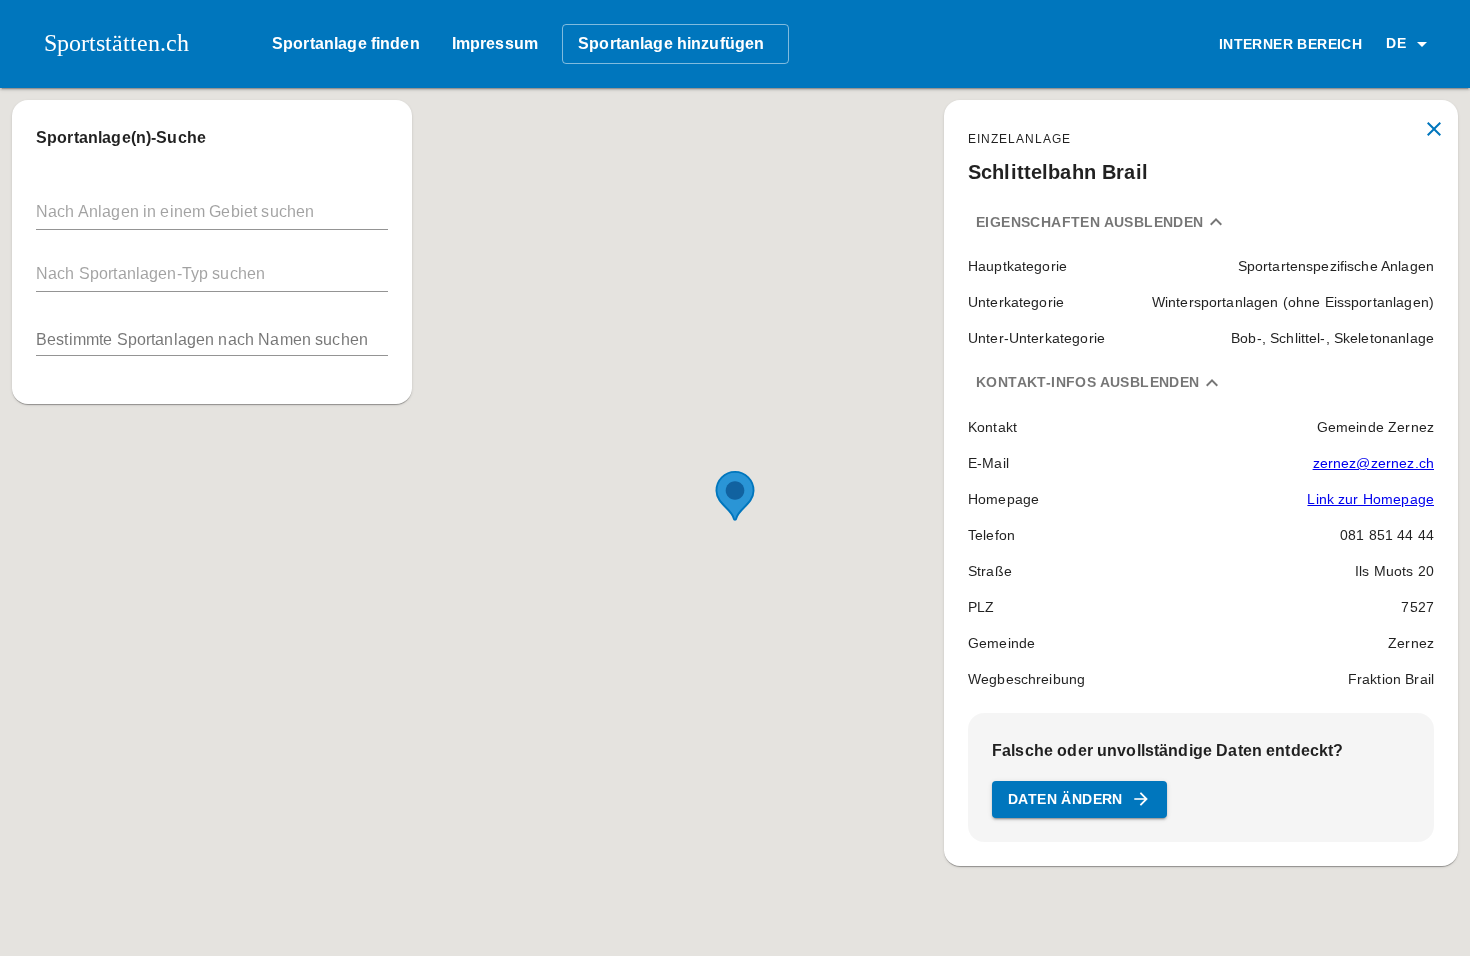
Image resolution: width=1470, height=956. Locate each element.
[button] (1410, 44)
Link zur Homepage (1370, 499)
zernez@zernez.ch (1373, 463)
